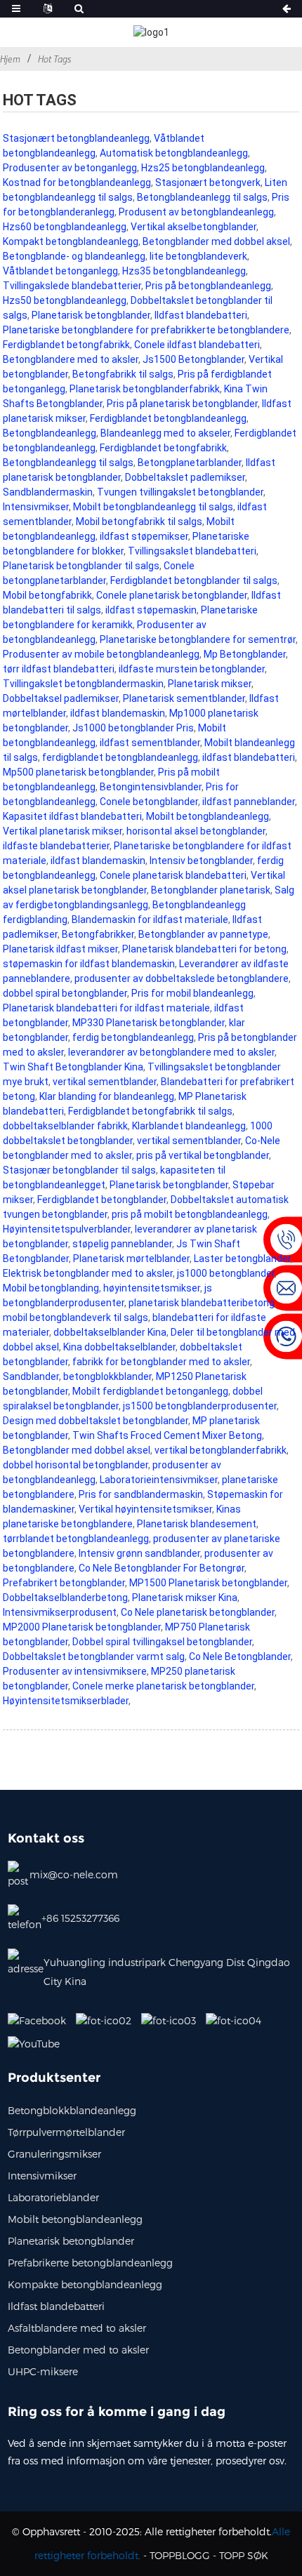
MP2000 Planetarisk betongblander (82, 1627)
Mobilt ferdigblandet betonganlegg (150, 1391)
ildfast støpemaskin (151, 610)
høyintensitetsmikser (152, 1288)
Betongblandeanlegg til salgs (202, 197)
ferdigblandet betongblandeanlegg (120, 757)
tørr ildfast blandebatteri (59, 669)
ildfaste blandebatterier (56, 846)
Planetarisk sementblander (184, 698)
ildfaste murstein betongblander (192, 669)
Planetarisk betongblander (91, 315)
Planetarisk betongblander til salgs (81, 566)
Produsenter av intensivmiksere (75, 1671)
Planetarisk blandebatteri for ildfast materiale (106, 1008)
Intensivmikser (36, 507)
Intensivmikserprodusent (60, 1612)
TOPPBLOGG (180, 2555)
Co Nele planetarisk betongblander (198, 1612)
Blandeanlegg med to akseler (165, 433)
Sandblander (31, 1376)
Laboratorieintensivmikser (159, 1480)
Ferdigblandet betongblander (102, 1200)
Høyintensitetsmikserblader (66, 1701)
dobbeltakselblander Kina (110, 1332)
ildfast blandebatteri (249, 757)
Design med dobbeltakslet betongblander (96, 1421)
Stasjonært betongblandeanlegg (76, 138)
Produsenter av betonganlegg (70, 168)
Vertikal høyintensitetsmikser (145, 1509)
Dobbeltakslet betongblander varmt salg (94, 1657)
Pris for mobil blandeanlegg (192, 993)
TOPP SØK (244, 2555)
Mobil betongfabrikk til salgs (139, 522)
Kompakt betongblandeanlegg (71, 241)
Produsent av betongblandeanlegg (196, 212)
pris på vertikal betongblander (203, 1155)
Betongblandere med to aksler (71, 359)
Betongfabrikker (98, 934)
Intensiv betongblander (201, 861)
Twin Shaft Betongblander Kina (73, 1067)
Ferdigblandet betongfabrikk (66, 345)
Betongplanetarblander (190, 463)
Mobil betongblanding (51, 1288)
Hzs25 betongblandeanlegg (203, 168)
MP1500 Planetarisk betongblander (208, 1583)
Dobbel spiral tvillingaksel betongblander (162, 1642)
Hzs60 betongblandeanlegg (65, 227)
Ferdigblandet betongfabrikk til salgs (150, 1111)
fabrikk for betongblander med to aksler (161, 1362)
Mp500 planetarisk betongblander (78, 772)
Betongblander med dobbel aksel (216, 241)
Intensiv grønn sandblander (139, 1553)
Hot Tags (54, 59)
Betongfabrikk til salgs (123, 374)
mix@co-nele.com (74, 1874)
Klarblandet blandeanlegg (189, 1126)
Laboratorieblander (53, 2197)
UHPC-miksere (43, 2371)
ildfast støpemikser (144, 536)
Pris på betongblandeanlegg (208, 286)
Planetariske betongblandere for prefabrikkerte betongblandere (146, 330)
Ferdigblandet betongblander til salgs (194, 580)
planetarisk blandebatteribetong (202, 1303)
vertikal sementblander (105, 1082)
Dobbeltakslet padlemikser (185, 477)
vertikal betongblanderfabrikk (221, 1450)
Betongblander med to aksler (78, 2350)
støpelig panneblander (122, 1244)
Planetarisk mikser (210, 684)
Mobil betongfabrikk (47, 595)
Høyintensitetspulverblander (67, 1229)
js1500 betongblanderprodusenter (200, 1406)
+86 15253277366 (80, 1918)
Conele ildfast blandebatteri (197, 345)
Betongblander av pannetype (203, 934)
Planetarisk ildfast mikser (60, 949)
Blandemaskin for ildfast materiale (150, 919)
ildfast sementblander (150, 743)
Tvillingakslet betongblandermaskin (83, 684)
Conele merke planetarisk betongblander (163, 1686)
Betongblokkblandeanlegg (72, 2110)
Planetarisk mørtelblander (131, 1259)
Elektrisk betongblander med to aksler (88, 1273)
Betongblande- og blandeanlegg (74, 256)
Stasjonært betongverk (208, 182)
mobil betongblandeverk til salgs (75, 1317)
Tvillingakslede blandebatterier (72, 286)
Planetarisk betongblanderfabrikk (145, 389)
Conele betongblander (149, 802)
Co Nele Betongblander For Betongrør (162, 1568)
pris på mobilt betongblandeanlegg (190, 1214)
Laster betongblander (242, 1259)
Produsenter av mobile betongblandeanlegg (101, 654)
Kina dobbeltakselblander (119, 1347)
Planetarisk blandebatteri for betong (204, 949)
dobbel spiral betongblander (65, 993)
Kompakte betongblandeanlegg (85, 2284)
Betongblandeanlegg (50, 433)
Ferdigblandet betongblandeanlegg (168, 418)
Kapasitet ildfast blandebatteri (72, 816)
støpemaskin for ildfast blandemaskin (89, 964)
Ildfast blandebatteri (201, 315)
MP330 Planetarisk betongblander (149, 1023)
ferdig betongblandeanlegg (133, 1037)
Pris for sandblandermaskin (141, 1494)
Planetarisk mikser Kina (185, 1598)
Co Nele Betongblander (240, 1657)
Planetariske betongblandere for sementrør (198, 639)
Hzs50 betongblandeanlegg (65, 300)
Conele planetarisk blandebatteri (173, 875)
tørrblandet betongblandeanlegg (76, 1539)
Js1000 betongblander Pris (133, 728)
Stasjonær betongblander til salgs (79, 1170)
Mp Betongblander (245, 654)
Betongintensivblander (151, 787)
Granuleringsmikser (54, 2154)
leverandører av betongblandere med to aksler (171, 1052)
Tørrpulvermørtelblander (66, 2132)
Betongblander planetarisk (211, 890)
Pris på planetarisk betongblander (182, 404)
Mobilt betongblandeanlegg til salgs (153, 507)
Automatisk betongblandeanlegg (174, 153)
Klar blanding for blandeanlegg (107, 1096)
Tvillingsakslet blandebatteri (192, 551)
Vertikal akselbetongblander (193, 227)
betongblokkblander (107, 1376)
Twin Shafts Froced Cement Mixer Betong (167, 1435)
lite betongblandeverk (198, 256)
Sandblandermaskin (48, 492)
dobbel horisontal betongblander (75, 1465)
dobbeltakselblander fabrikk (65, 1126)
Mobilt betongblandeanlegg (208, 816)
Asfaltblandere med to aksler (77, 2328)
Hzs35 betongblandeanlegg (184, 271)
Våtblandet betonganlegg (60, 271)
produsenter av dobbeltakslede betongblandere (182, 978)
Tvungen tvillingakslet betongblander (180, 492)
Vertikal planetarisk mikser (63, 831)
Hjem (10, 59)
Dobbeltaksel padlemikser (61, 698)
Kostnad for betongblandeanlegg (77, 182)
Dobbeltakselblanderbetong (65, 1598)
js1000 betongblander (226, 1273)
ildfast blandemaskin (118, 713)
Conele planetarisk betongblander (172, 595)
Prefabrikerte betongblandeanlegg (90, 2263)
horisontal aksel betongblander (196, 831)
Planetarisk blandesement (197, 1524)
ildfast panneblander (249, 802)
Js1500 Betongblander (193, 359)
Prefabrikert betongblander (64, 1583)
